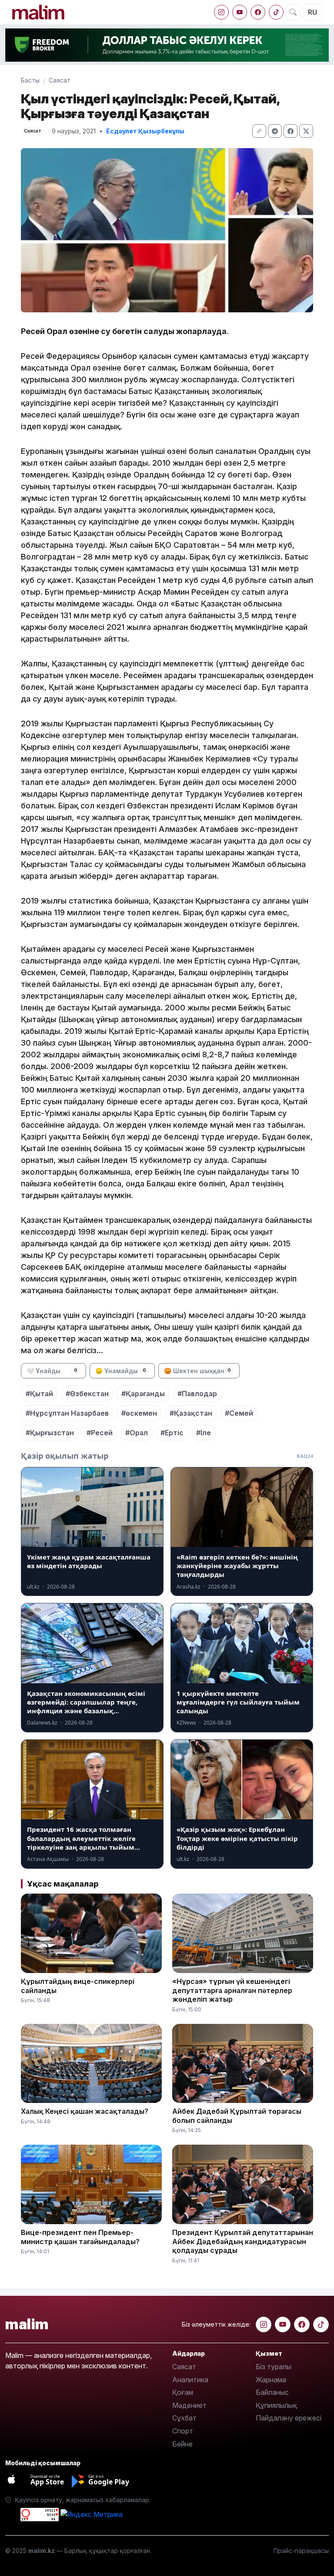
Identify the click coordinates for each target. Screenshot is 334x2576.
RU (312, 12)
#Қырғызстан (50, 1433)
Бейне (182, 2444)
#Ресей (100, 1433)
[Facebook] (258, 12)
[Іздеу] (293, 12)
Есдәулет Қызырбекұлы (145, 131)
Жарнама (271, 2380)
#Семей (239, 1413)
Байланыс (272, 2392)
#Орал (137, 1433)
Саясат (60, 80)
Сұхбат (184, 2418)
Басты (30, 80)
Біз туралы (274, 2367)
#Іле (204, 1433)
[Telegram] (275, 131)
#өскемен (139, 1413)
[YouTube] (240, 12)
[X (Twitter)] (306, 131)
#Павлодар (197, 1394)
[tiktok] (276, 12)
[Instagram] (221, 12)
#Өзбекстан (87, 1394)
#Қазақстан (191, 1413)
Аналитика (190, 2380)
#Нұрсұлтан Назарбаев (67, 1413)
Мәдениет (189, 2405)
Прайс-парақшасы (301, 2551)
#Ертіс (172, 1433)
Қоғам (183, 2392)
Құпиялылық (276, 2405)
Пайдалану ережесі (289, 2418)
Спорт (183, 2431)
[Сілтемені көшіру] (259, 131)
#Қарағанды (143, 1394)
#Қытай (39, 1394)
